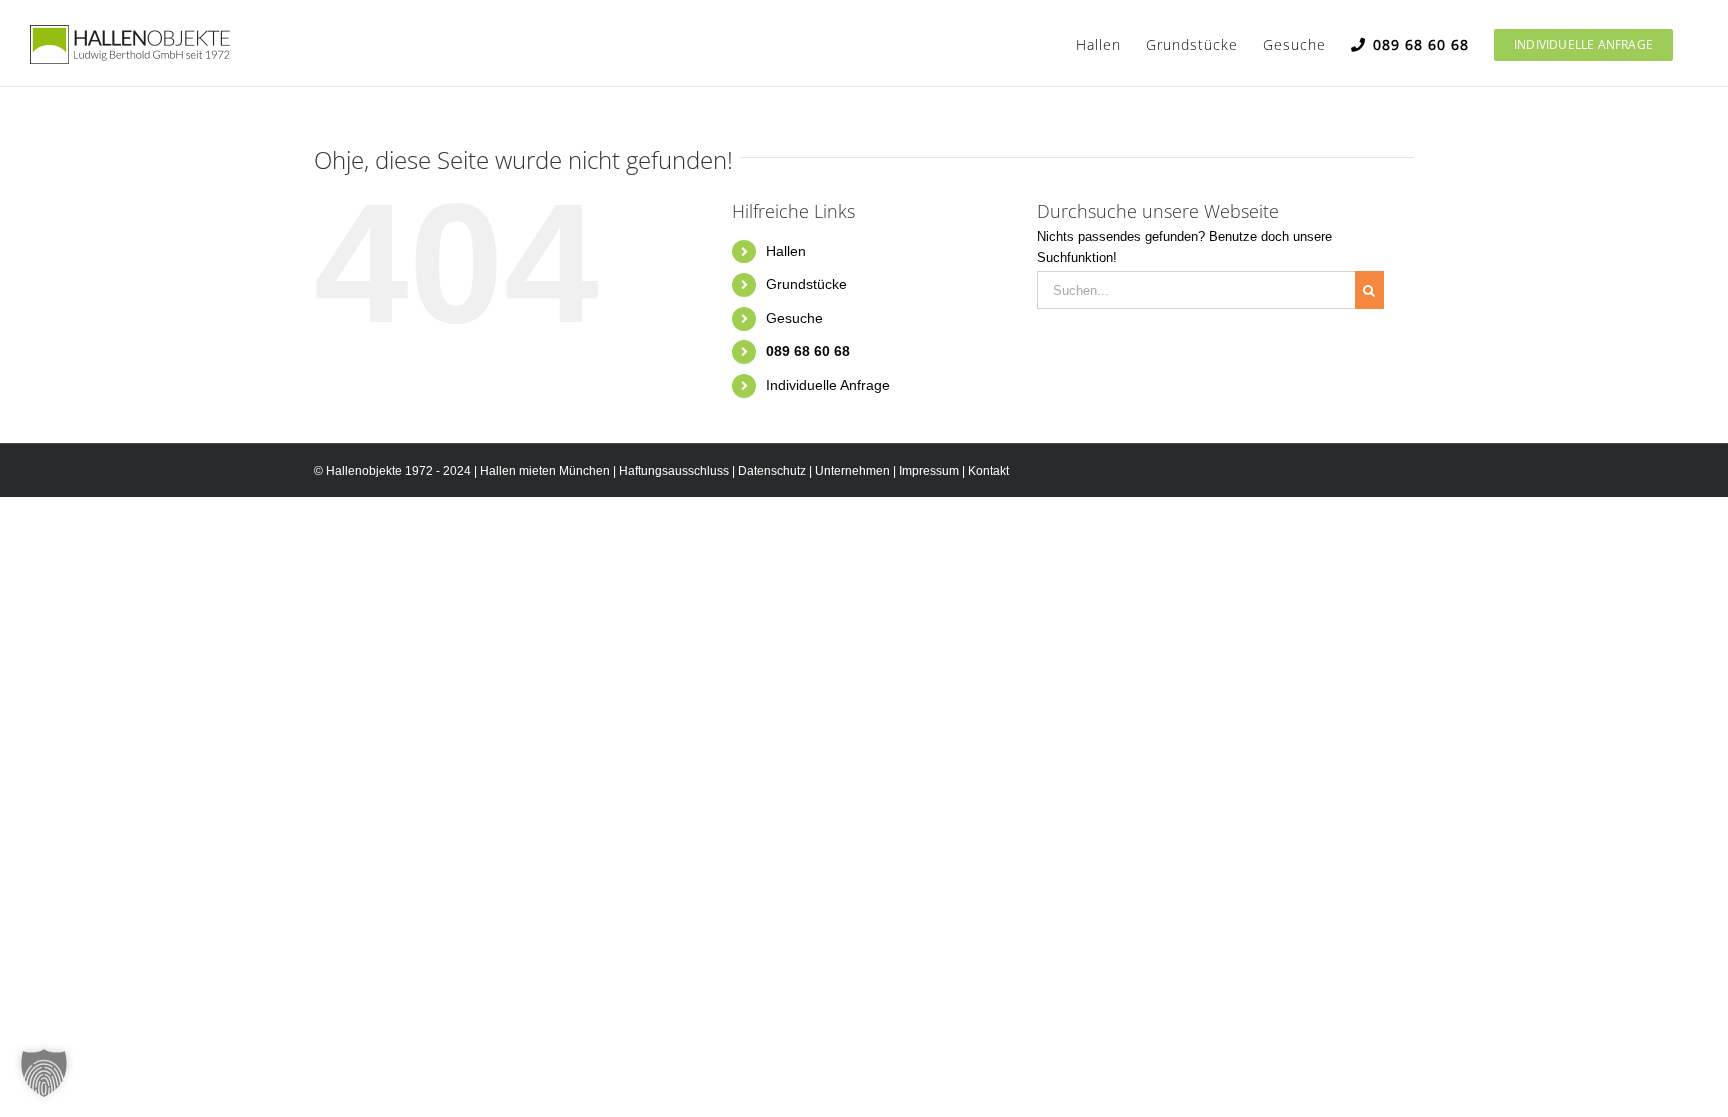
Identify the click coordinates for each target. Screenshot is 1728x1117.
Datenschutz (772, 471)
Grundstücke (806, 284)
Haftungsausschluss (674, 471)
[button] (44, 1073)
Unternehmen (852, 471)
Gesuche (794, 318)
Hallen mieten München (545, 471)
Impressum (929, 471)
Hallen (786, 251)
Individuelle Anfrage (828, 385)
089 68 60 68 (808, 351)
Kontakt (988, 471)
